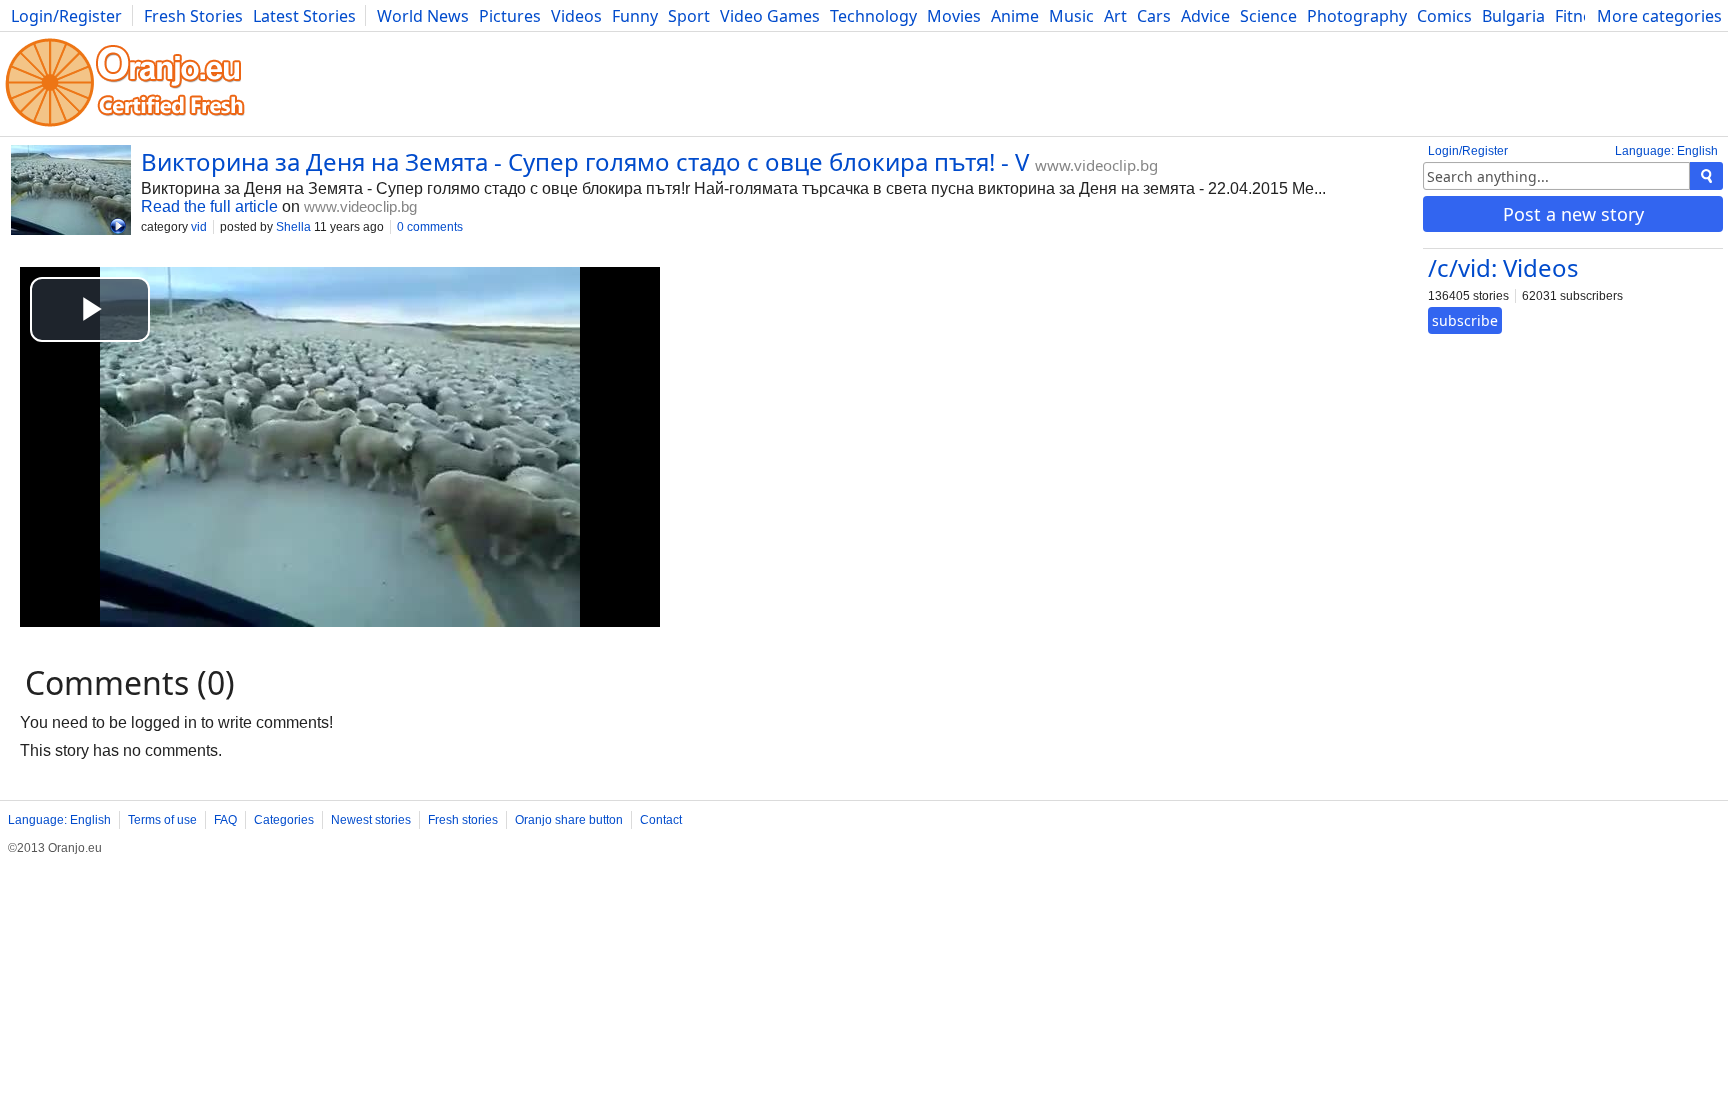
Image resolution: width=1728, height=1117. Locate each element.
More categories (1659, 16)
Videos (576, 16)
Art (1115, 16)
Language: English (1666, 151)
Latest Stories (304, 16)
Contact (661, 820)
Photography (1357, 16)
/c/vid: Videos (1503, 267)
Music (1071, 16)
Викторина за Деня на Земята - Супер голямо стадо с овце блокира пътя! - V (585, 161)
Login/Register (66, 16)
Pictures (510, 16)
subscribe (1465, 320)
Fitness (1581, 16)
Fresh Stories (193, 16)
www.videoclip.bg (1096, 165)
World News (423, 16)
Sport (689, 16)
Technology (873, 16)
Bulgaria (1513, 16)
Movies (954, 16)
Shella (293, 227)
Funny (635, 16)
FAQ (225, 820)
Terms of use (162, 820)
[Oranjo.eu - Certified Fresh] (125, 126)
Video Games (770, 16)
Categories (284, 820)
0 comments (430, 227)
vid (199, 227)
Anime (1015, 16)
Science (1268, 16)
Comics (1444, 16)
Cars (1154, 16)
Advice (1205, 16)
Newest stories (371, 820)
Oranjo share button (569, 820)
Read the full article (209, 206)
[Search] (1706, 176)
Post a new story (1573, 214)
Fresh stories (463, 820)
